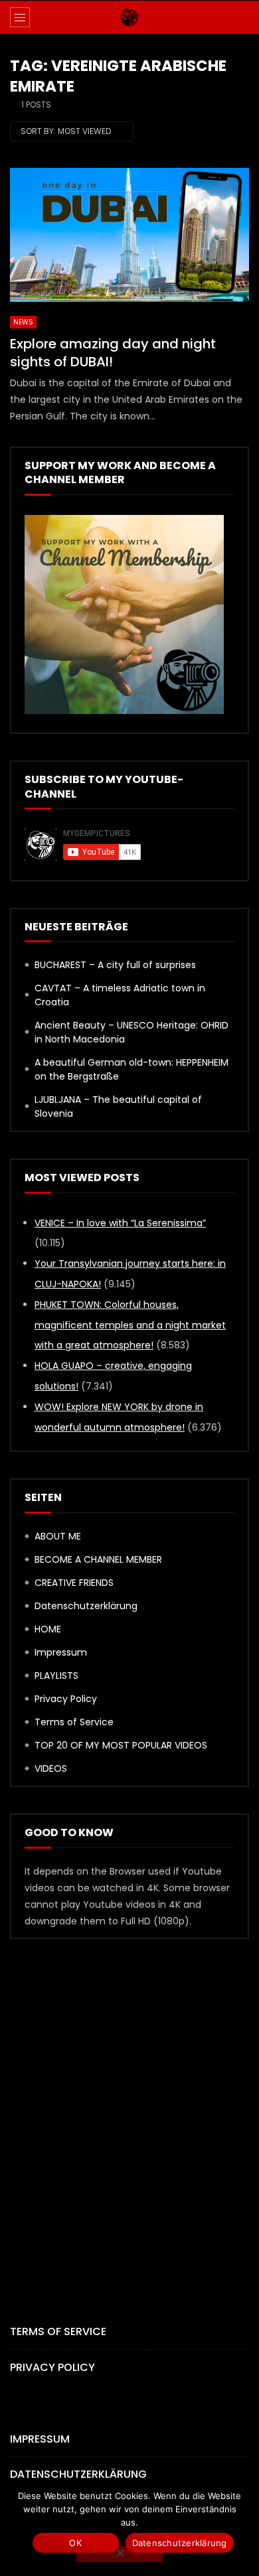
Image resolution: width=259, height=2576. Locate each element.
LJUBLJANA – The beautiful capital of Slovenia (118, 1107)
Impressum (61, 1652)
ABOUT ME (58, 1536)
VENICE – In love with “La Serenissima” (120, 1223)
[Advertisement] (129, 2109)
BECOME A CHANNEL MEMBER (98, 1559)
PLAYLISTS (56, 1676)
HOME (48, 1629)
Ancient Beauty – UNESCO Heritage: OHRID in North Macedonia (131, 1032)
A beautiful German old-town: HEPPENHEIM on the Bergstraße (131, 1069)
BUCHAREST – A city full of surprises (115, 965)
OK (75, 2543)
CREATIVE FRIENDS (74, 1583)
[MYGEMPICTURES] (129, 17)
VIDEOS (51, 1768)
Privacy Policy (66, 1699)
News (23, 322)
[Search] (242, 17)
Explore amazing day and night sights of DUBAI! (113, 353)
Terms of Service (74, 1722)
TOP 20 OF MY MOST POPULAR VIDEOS (121, 1745)
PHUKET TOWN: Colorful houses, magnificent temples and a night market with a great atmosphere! (130, 1325)
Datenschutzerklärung (86, 1606)
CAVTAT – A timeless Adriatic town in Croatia (120, 995)
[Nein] (120, 2554)
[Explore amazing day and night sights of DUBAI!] (129, 235)
